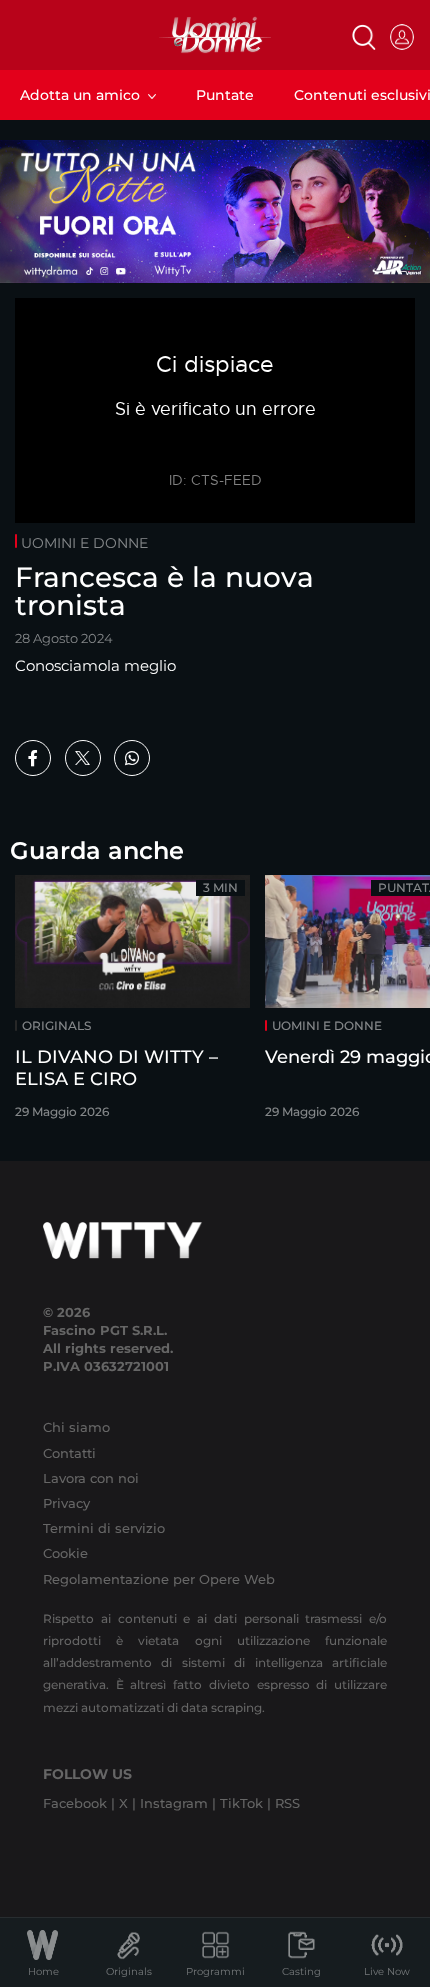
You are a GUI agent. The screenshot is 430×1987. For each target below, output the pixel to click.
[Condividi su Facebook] (33, 758)
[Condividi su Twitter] (83, 758)
